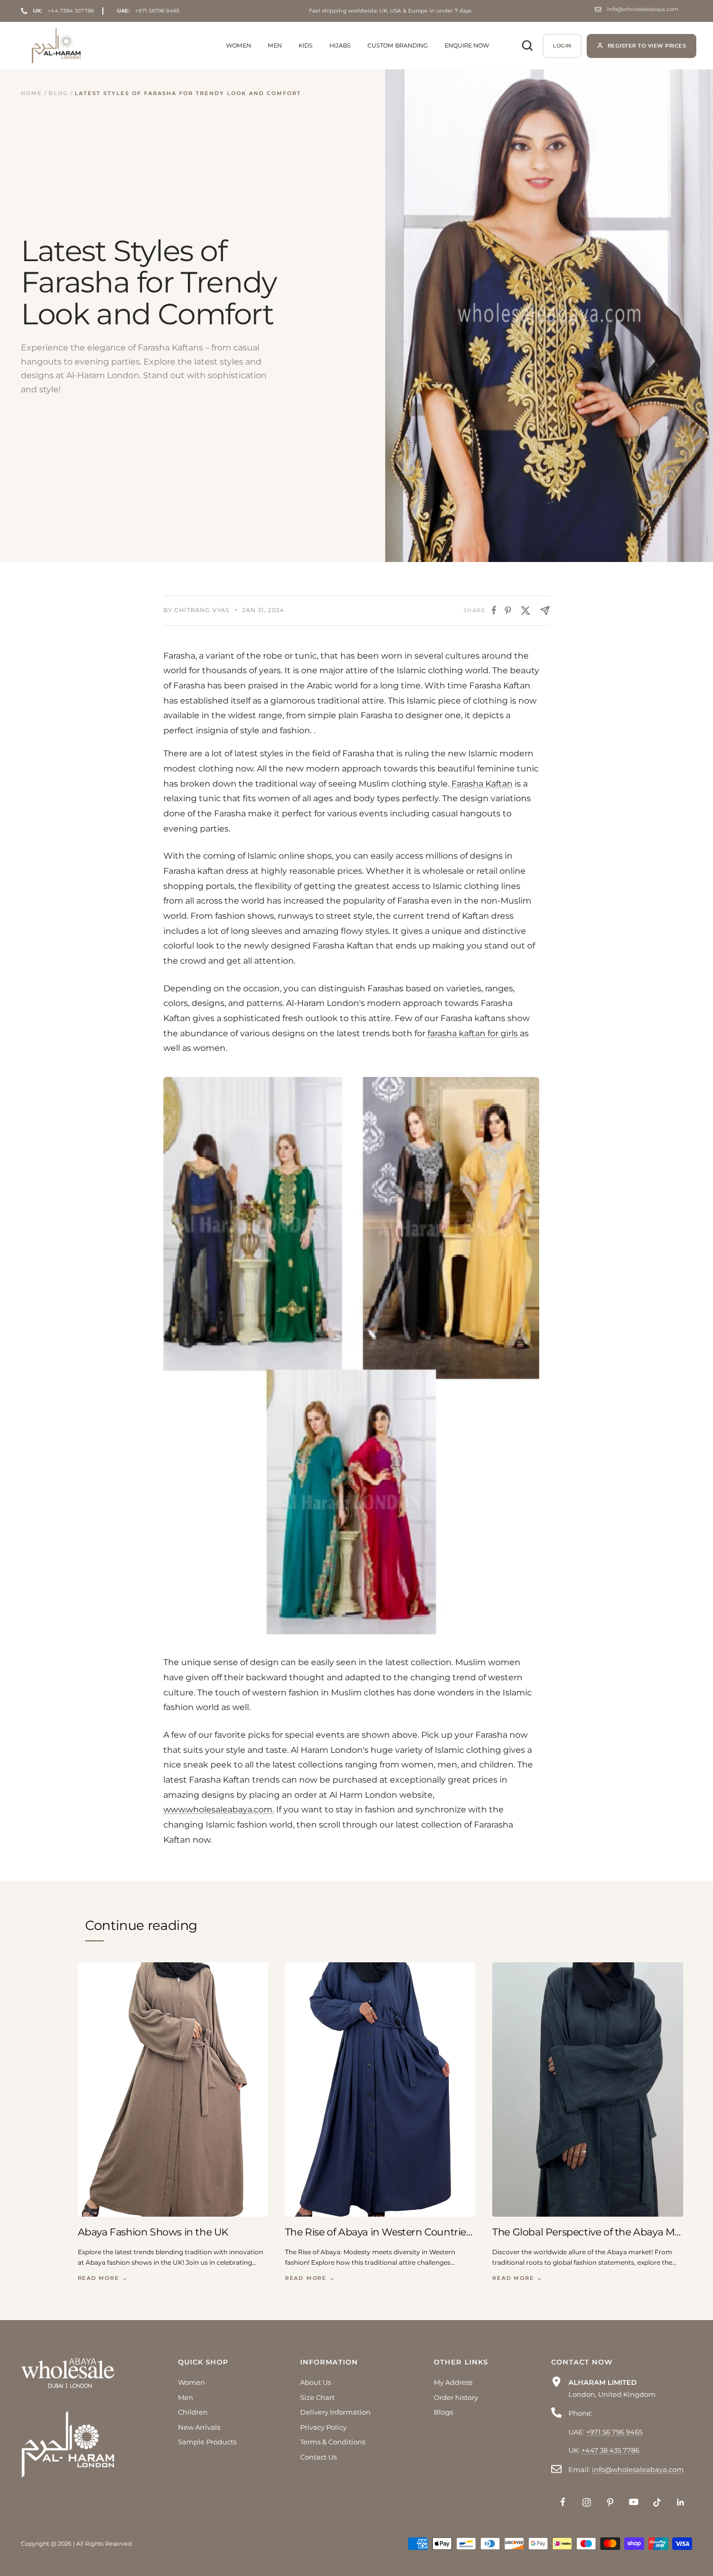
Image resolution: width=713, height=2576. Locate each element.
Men (275, 45)
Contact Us (318, 2457)
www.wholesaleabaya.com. (219, 1810)
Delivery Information (335, 2412)
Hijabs (340, 45)
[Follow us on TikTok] (657, 2502)
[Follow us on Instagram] (586, 2502)
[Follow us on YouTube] (633, 2502)
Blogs (443, 2412)
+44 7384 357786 (63, 11)
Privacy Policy (323, 2427)
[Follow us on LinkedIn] (680, 2502)
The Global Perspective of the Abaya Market (587, 2232)
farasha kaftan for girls (473, 1033)
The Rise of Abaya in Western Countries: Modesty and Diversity (380, 2232)
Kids (306, 45)
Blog (58, 93)
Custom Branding (398, 45)
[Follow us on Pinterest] (610, 2502)
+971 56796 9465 (148, 11)
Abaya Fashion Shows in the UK (153, 2232)
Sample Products (207, 2442)
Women (239, 45)
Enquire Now (467, 45)
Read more (103, 2278)
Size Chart (317, 2397)
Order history (456, 2397)
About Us (316, 2382)
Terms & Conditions (333, 2442)
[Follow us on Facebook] (563, 2502)
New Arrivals (199, 2427)
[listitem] (494, 610)
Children (193, 2412)
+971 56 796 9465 (614, 2432)
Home (32, 93)
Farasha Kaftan (481, 784)
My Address (453, 2382)
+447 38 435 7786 (610, 2450)
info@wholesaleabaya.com (643, 9)
